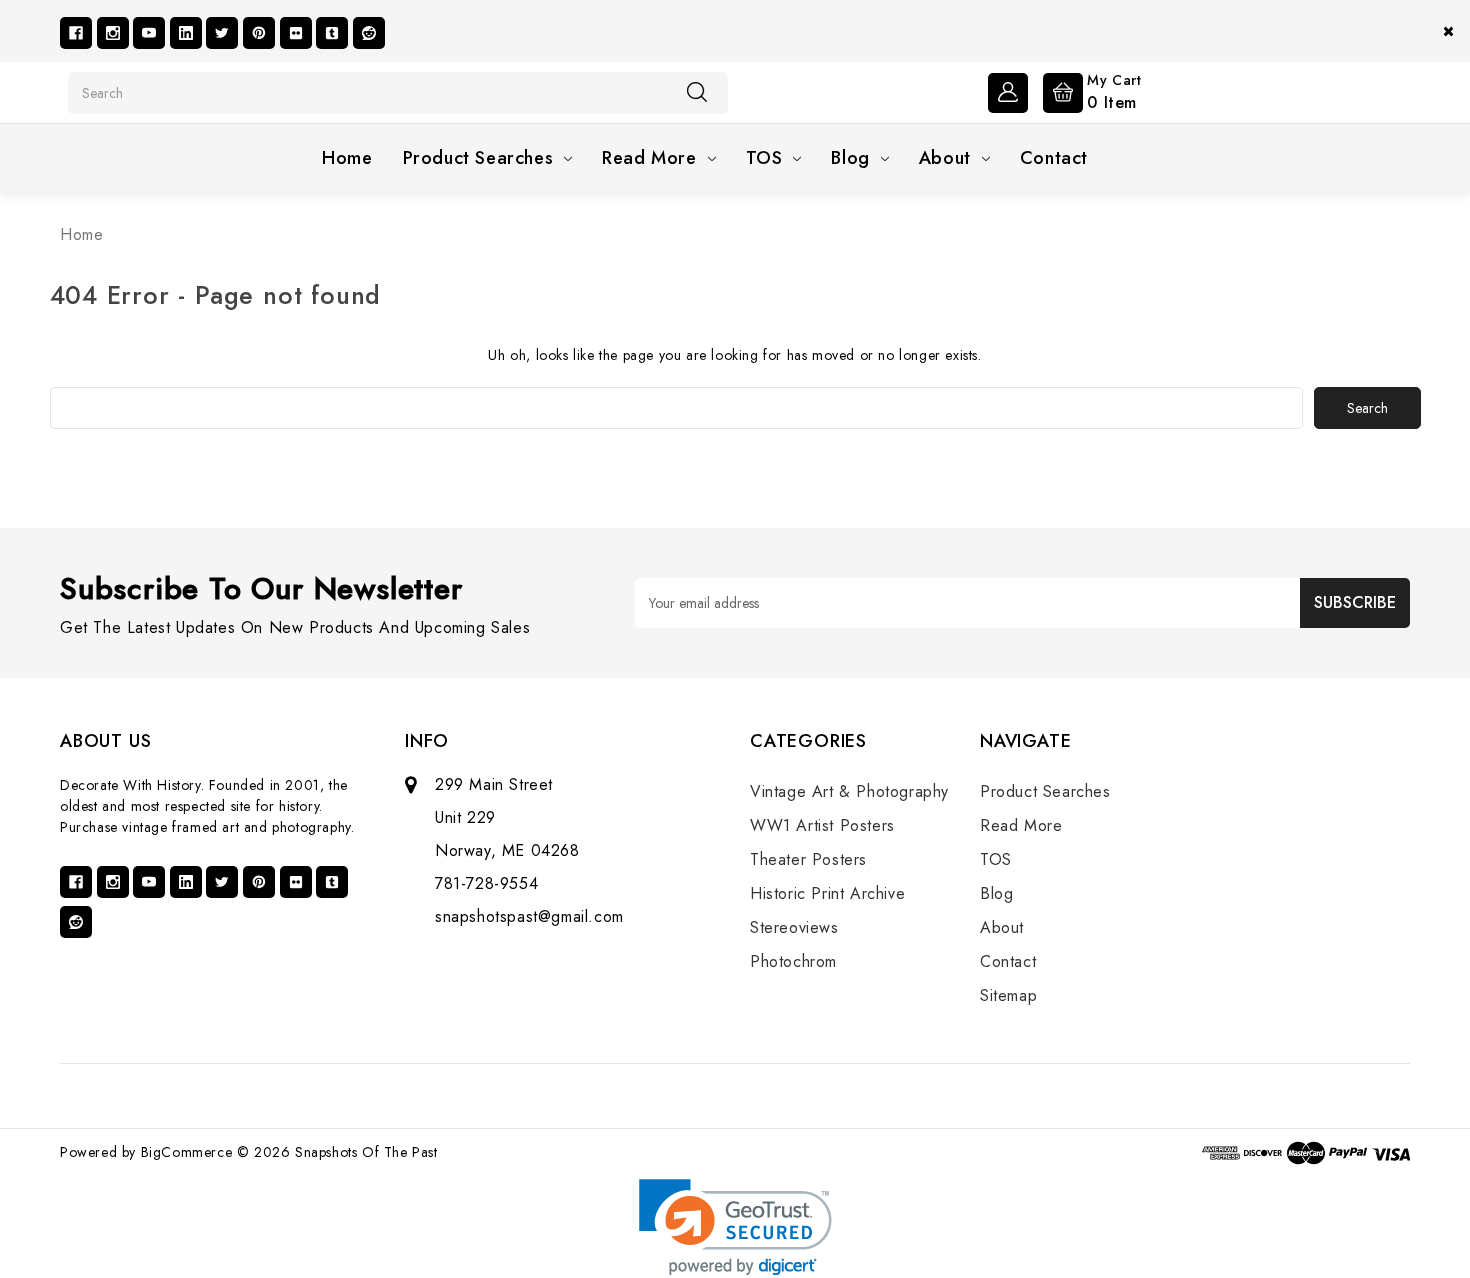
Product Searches (478, 158)
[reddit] (369, 33)
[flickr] (296, 33)
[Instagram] (113, 33)
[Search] (697, 92)
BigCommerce (187, 1152)
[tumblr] (332, 33)
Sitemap (1008, 995)
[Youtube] (149, 33)
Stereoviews (794, 927)
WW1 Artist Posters (822, 825)
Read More (649, 158)
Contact (1054, 158)
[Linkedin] (186, 33)
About (945, 158)
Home (347, 158)
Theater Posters (808, 859)
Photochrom (793, 961)
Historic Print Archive (827, 893)
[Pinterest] (259, 33)
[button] (735, 1227)
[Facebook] (76, 33)
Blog (850, 158)
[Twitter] (222, 33)
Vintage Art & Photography (849, 791)
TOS (764, 158)
